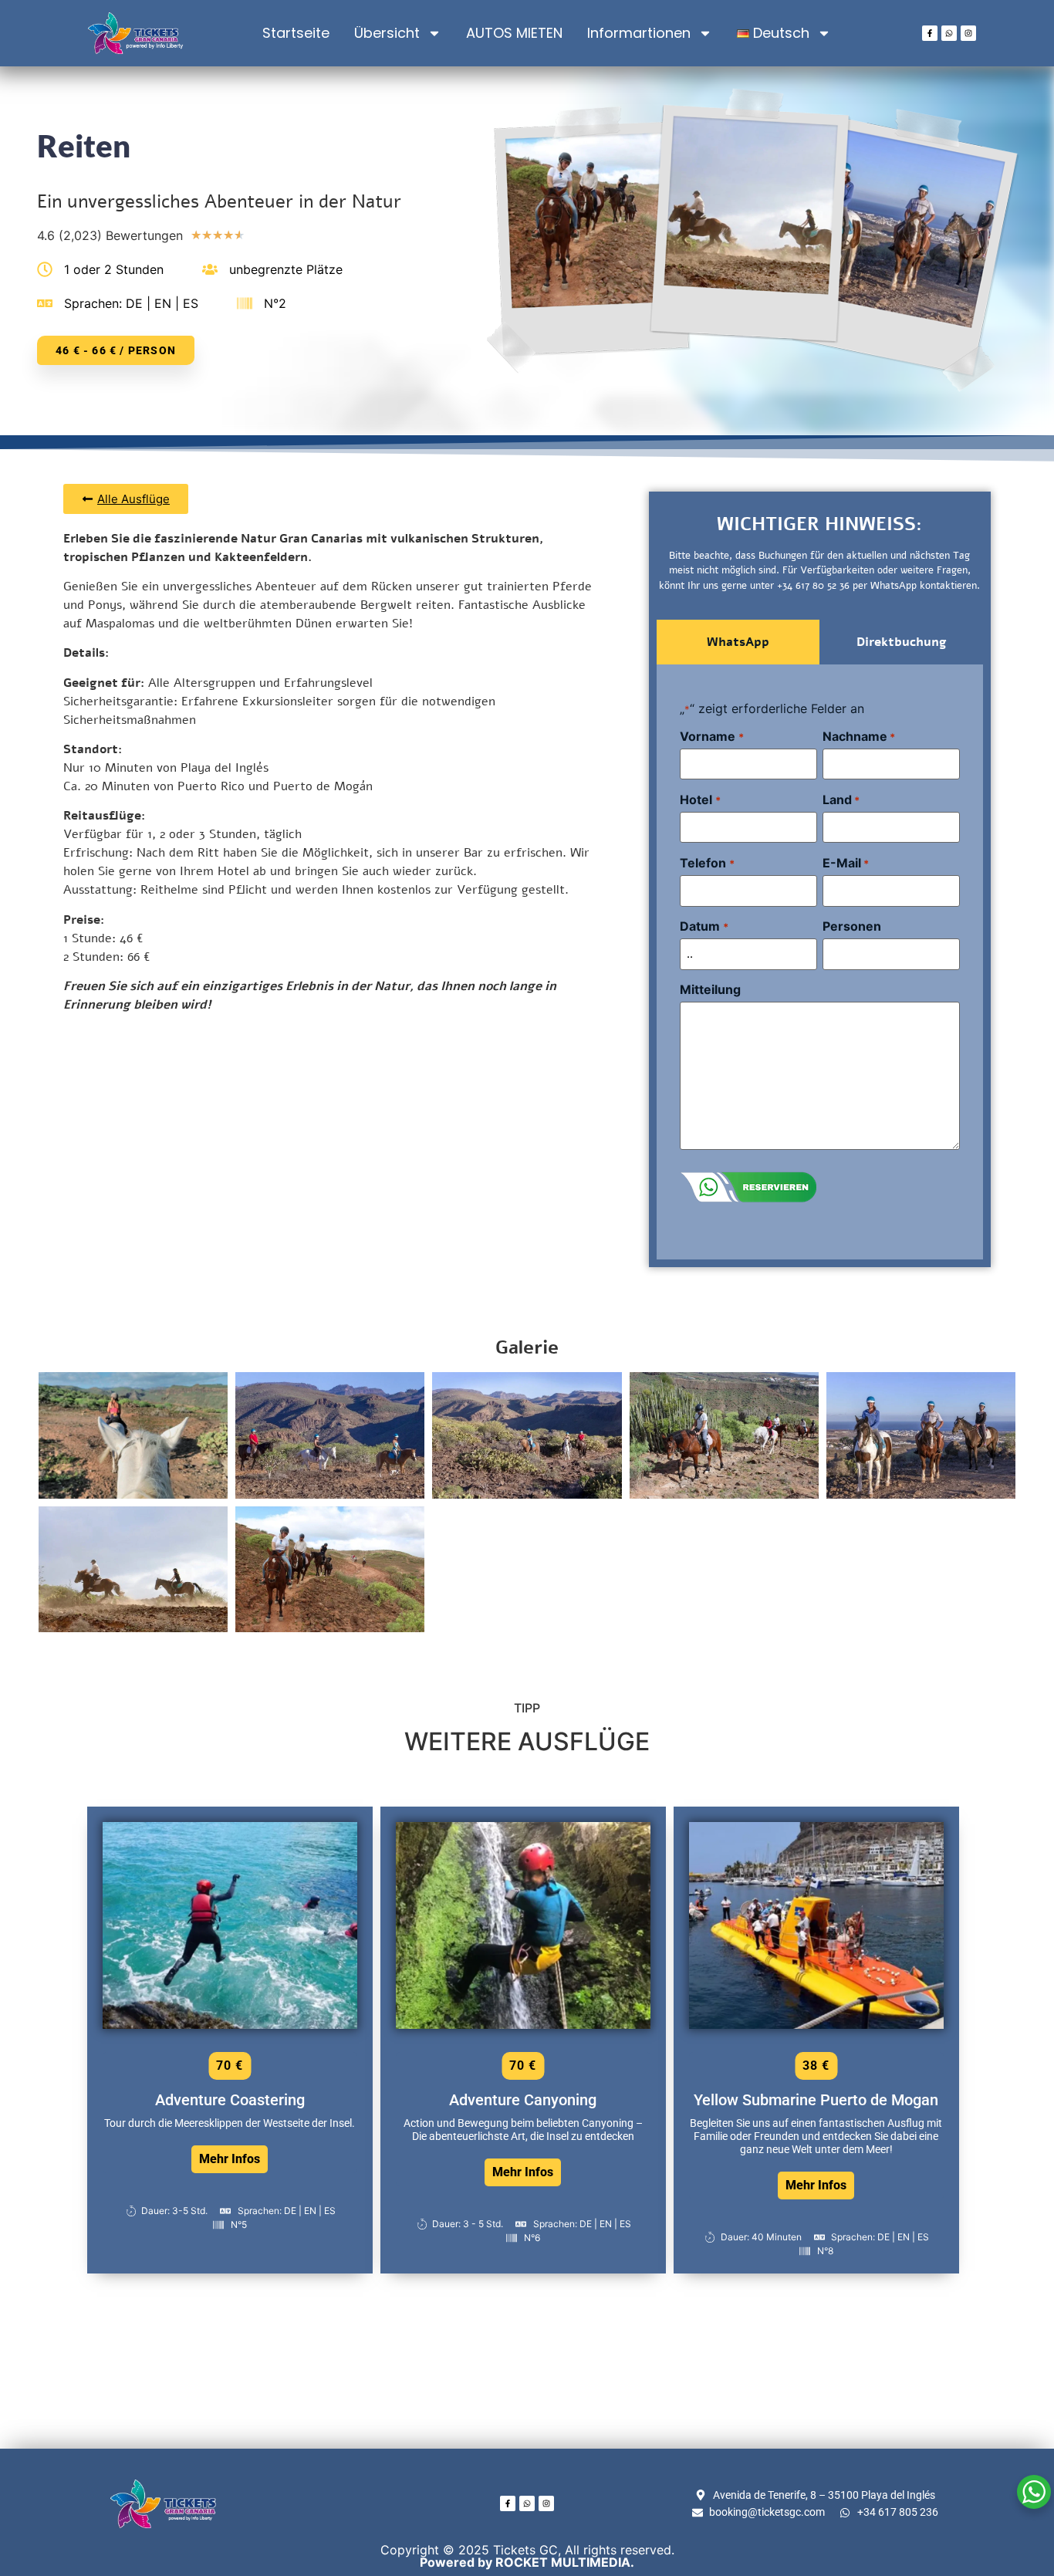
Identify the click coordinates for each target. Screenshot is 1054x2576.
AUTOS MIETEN (514, 33)
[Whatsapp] (949, 33)
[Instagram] (968, 33)
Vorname (711, 736)
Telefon (707, 863)
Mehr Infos (230, 2159)
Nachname (859, 736)
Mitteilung (710, 989)
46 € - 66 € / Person (116, 350)
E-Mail (846, 863)
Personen (852, 926)
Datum (704, 926)
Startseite (296, 33)
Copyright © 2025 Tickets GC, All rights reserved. (527, 2556)
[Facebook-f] (930, 33)
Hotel (700, 800)
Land (841, 800)
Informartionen (639, 33)
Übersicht (387, 33)
